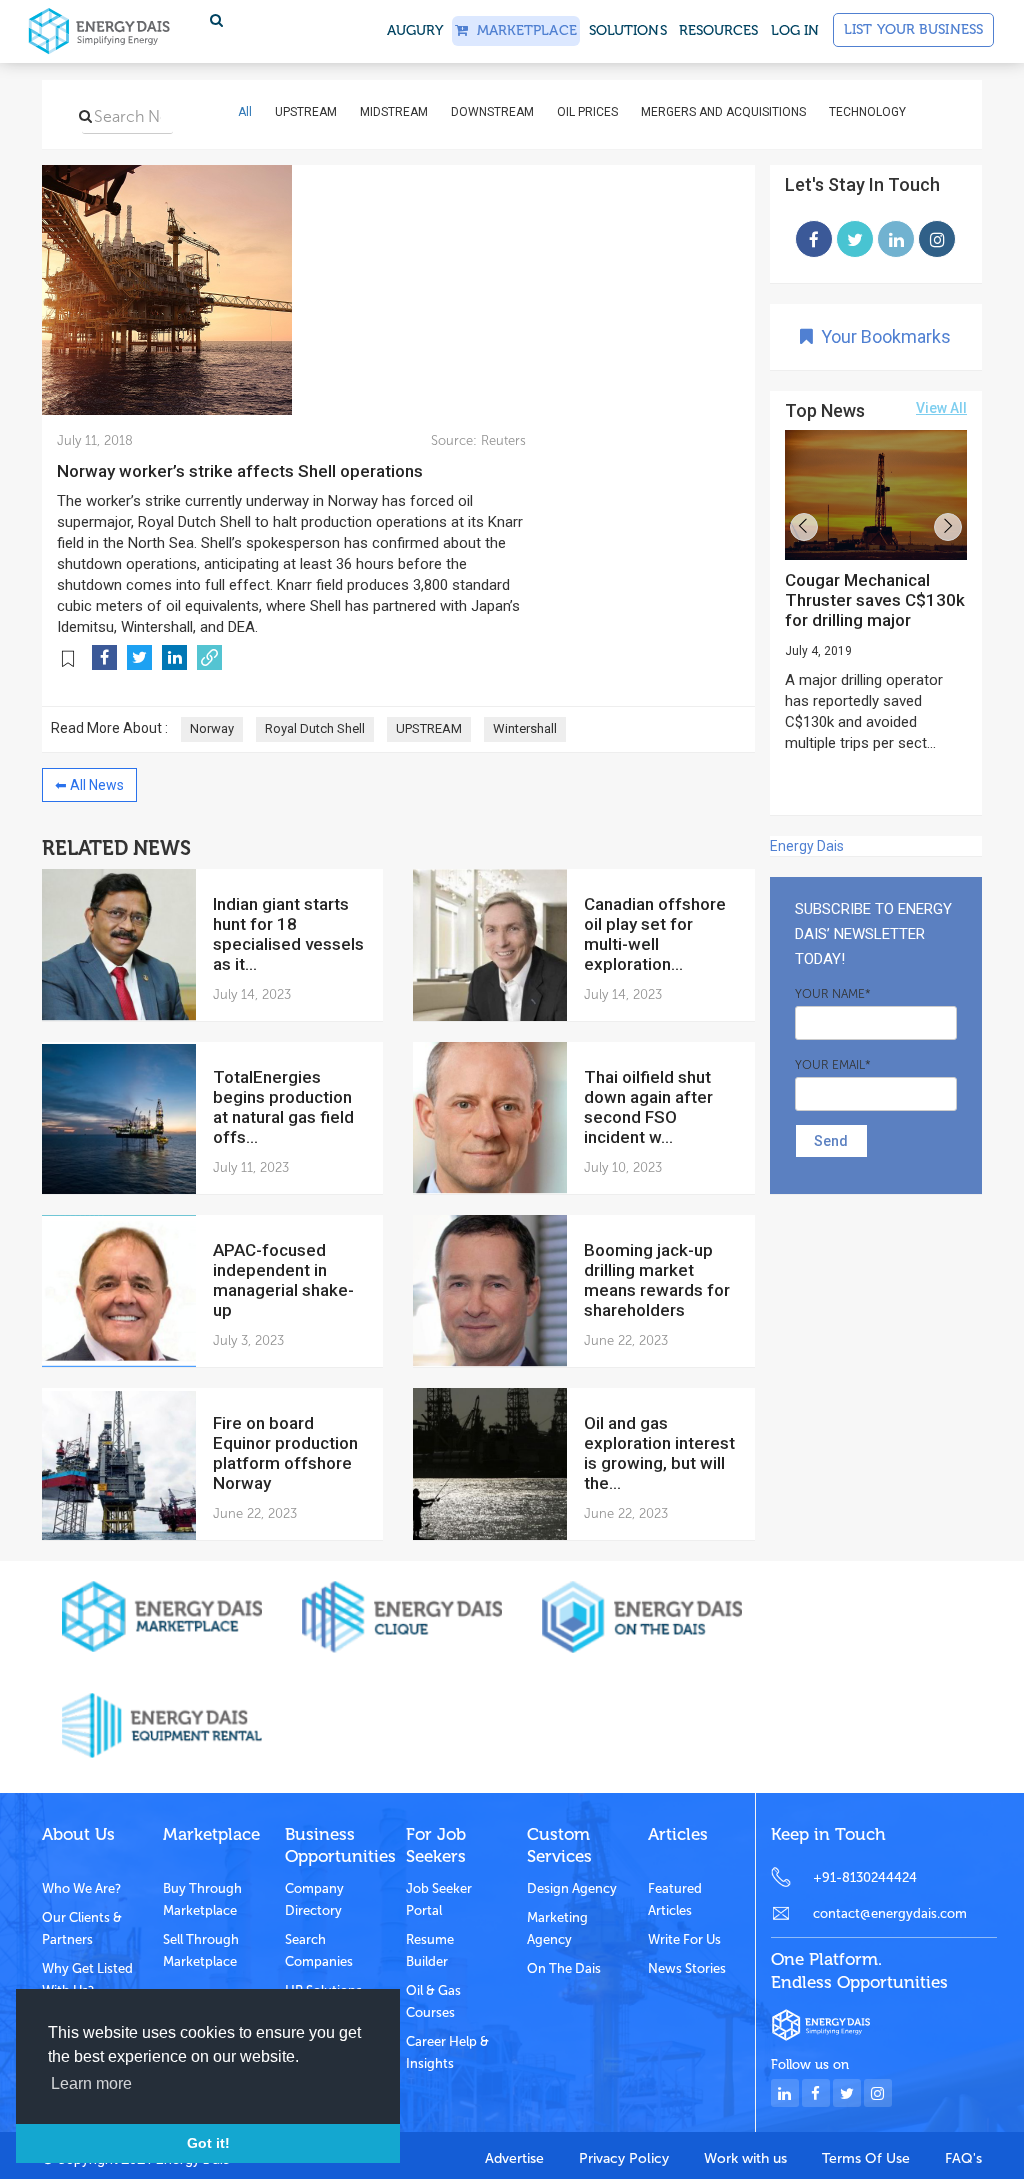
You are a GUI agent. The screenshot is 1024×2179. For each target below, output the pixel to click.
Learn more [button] (91, 2083)
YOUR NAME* (833, 994)
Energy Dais (807, 846)
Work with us (745, 2158)
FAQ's (963, 2158)
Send (831, 1141)
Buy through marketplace (202, 1899)
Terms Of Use (866, 2158)
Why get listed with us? (87, 1979)
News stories (687, 1968)
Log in (795, 30)
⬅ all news (89, 785)
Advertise (514, 2158)
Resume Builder (430, 1950)
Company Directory (314, 1899)
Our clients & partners (82, 1928)
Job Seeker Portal (439, 1899)
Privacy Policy (624, 2158)
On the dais (564, 1968)
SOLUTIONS (628, 30)
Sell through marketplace (201, 1950)
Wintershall (525, 728)
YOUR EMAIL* (833, 1065)
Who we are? (81, 1888)
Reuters (501, 440)
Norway (212, 728)
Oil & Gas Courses (433, 2001)
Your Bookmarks (882, 336)
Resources (719, 30)
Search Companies (319, 1950)
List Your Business (913, 29)
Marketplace (522, 30)
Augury (415, 30)
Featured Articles (675, 1899)
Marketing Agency (557, 1928)
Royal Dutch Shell (315, 728)
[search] (85, 116)
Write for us (684, 1939)
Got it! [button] (208, 2143)
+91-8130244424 (865, 1877)
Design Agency (572, 1888)
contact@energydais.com (890, 1913)
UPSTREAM (429, 728)
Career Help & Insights (447, 2052)
